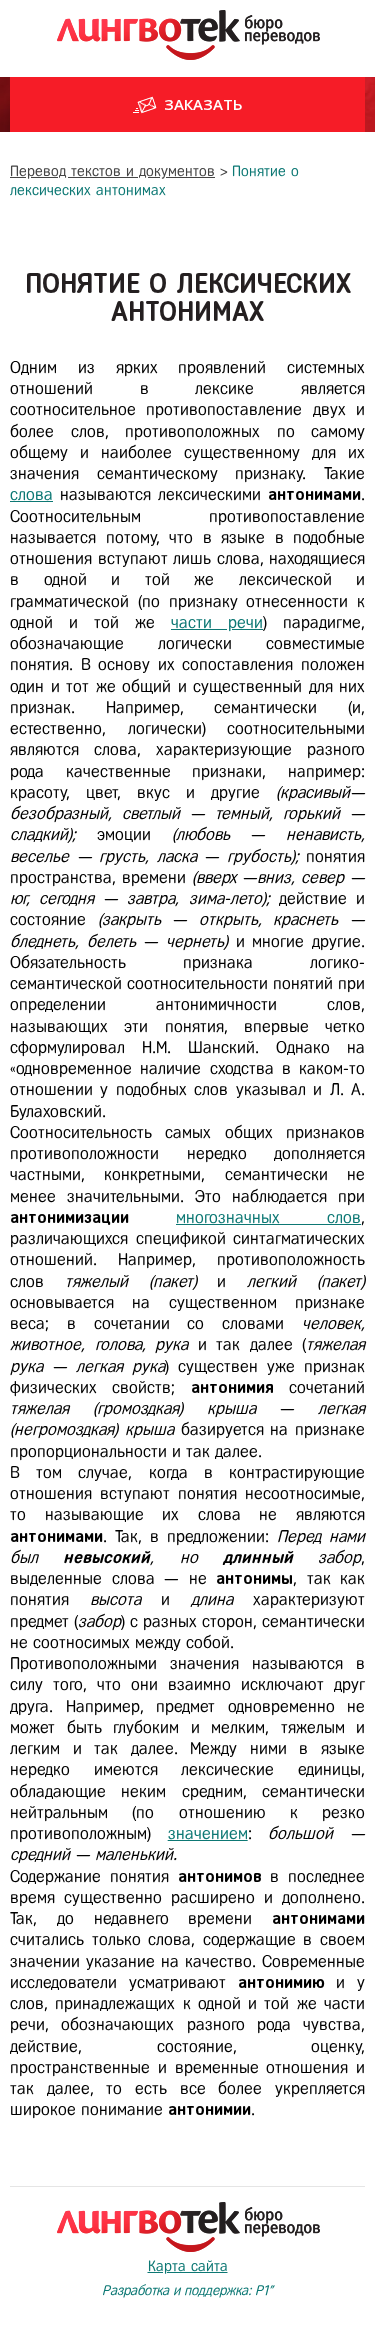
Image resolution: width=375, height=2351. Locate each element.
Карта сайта (188, 2266)
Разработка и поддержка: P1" (187, 2290)
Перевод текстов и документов (112, 171)
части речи (217, 622)
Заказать (203, 104)
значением (208, 1833)
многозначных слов (268, 1217)
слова (31, 494)
